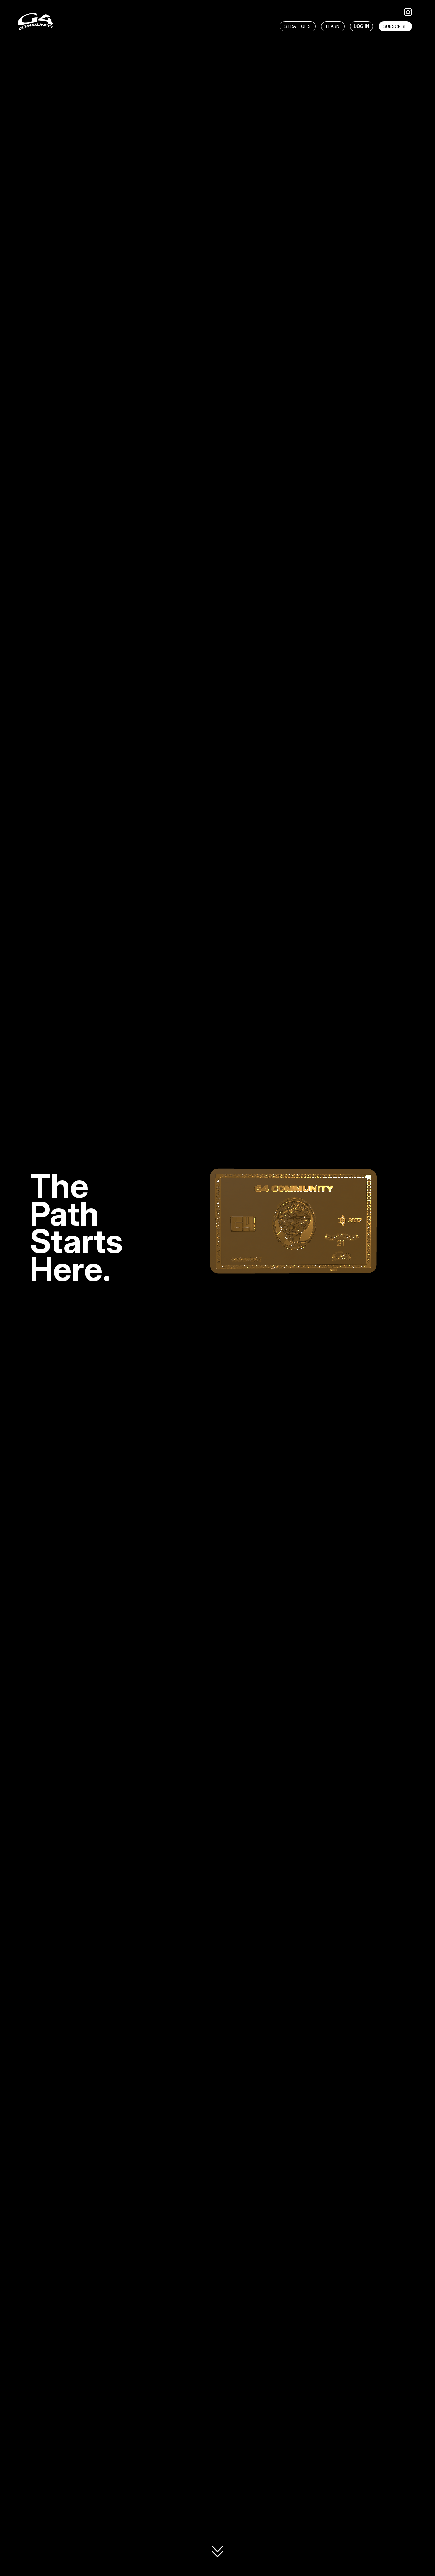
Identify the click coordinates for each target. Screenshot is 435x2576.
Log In (361, 26)
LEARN (333, 26)
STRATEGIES (298, 26)
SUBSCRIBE (395, 26)
